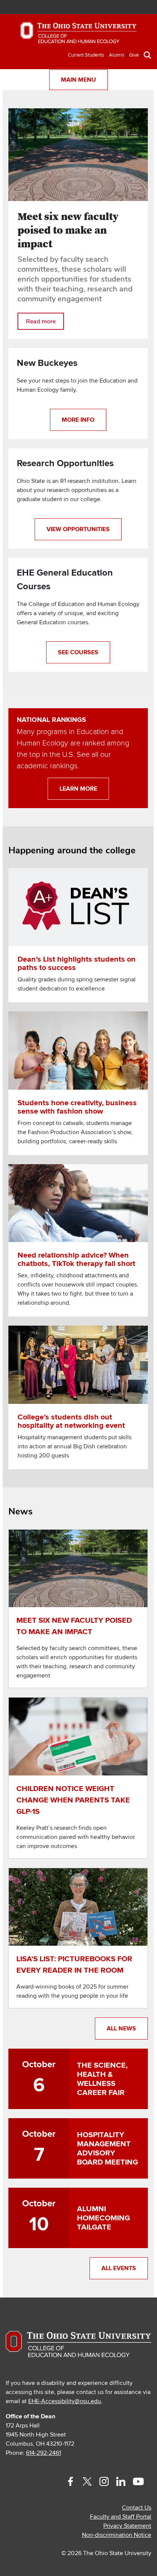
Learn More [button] (78, 789)
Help (88, 8)
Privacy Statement (127, 2526)
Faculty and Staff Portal (121, 2517)
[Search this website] (147, 55)
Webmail (133, 8)
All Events (119, 2268)
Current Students (86, 55)
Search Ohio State (145, 8)
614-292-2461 (43, 2453)
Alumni (117, 55)
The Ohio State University (25, 8)
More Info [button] (78, 420)
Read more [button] (41, 321)
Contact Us (137, 2508)
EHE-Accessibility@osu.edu (65, 2401)
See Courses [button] (78, 652)
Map (111, 8)
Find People (122, 8)
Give (134, 55)
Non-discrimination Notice (117, 2535)
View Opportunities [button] (78, 529)
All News (121, 2029)
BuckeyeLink (100, 8)
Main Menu (78, 80)
